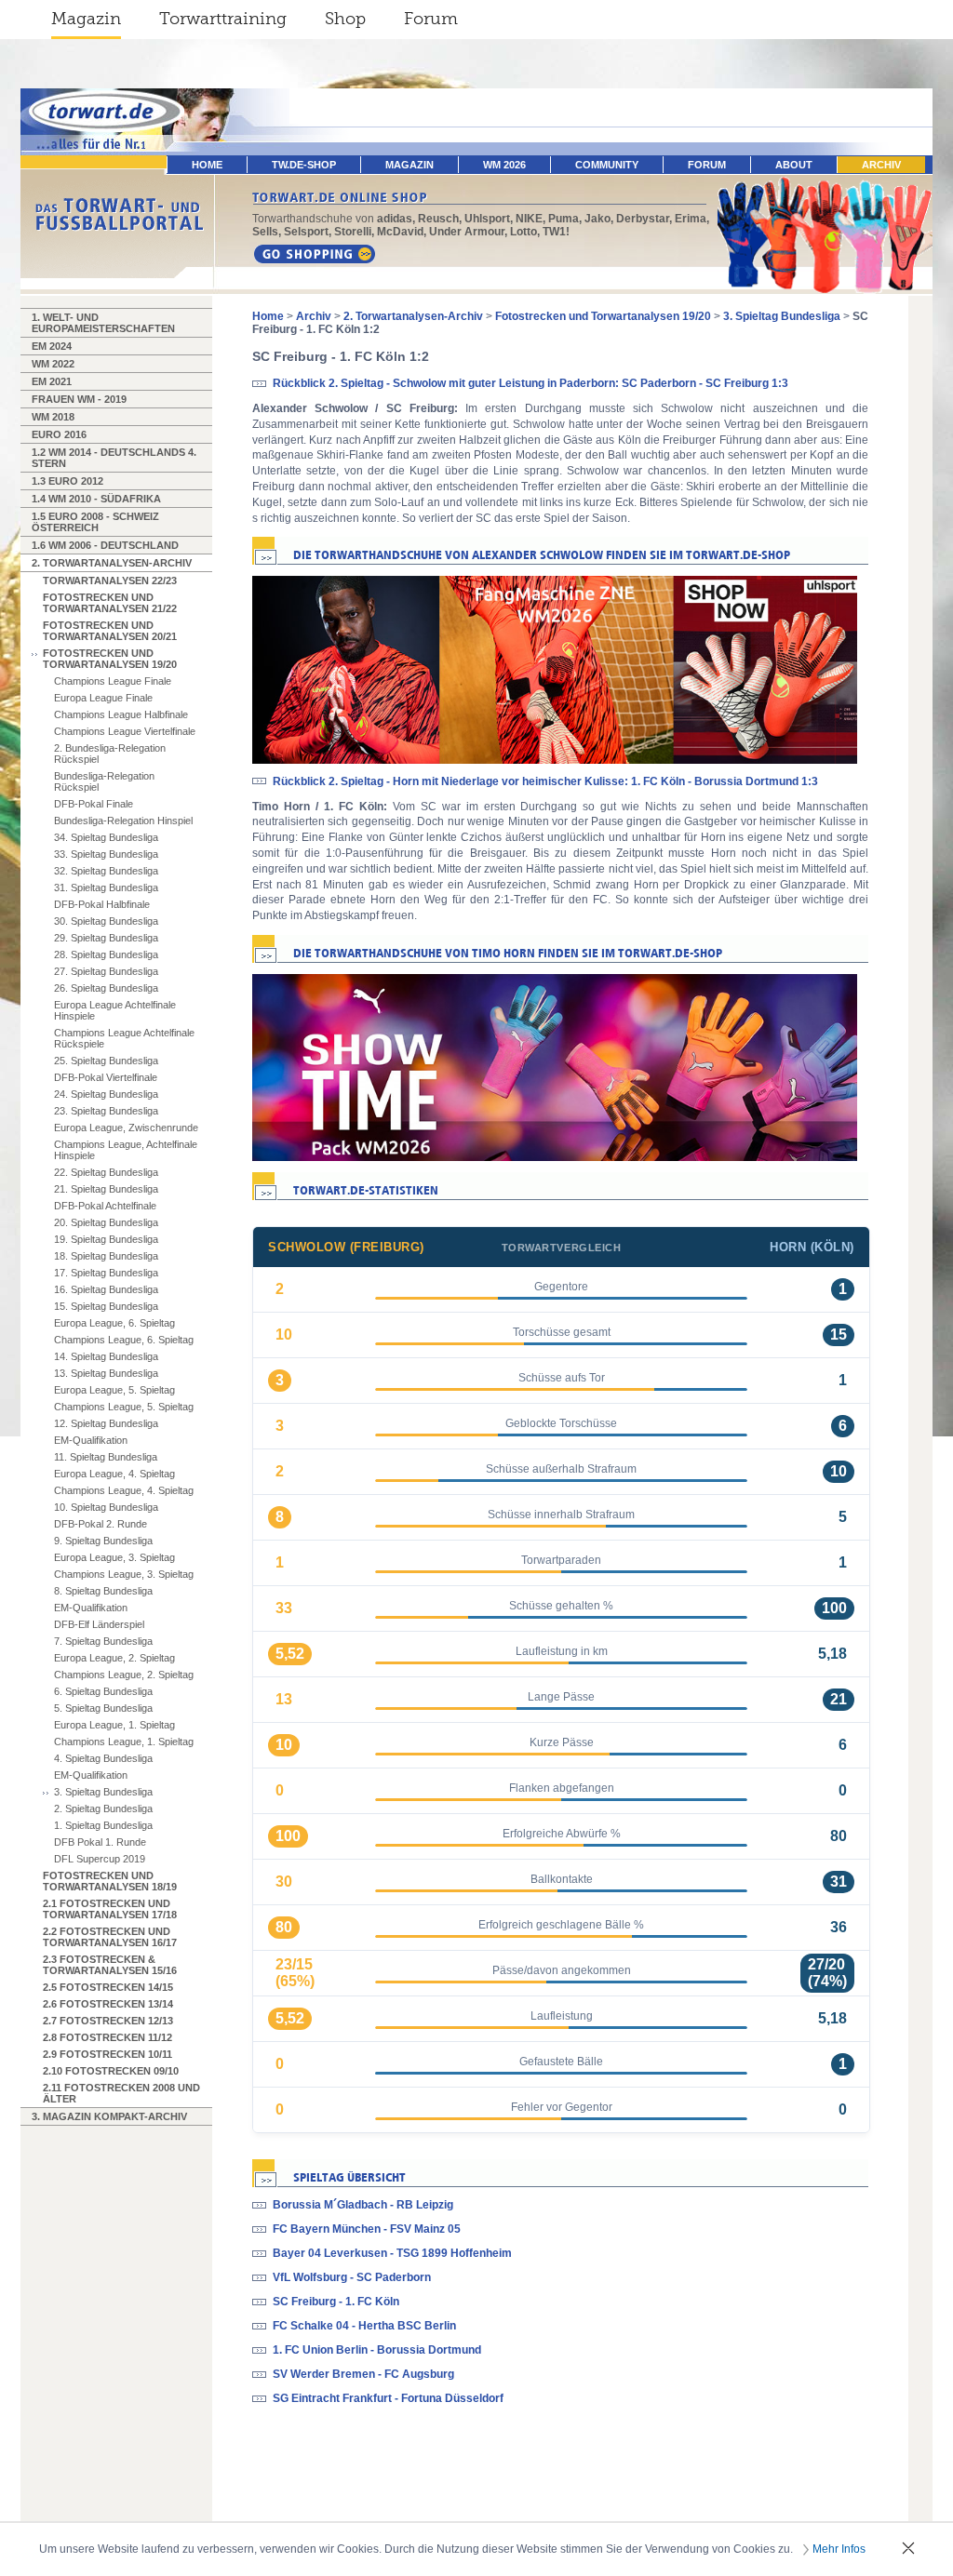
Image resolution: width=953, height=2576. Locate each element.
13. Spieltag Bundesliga (106, 1373)
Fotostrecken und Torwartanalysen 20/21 (110, 631)
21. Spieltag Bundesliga (106, 1189)
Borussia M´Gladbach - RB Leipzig (363, 2205)
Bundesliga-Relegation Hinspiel (123, 821)
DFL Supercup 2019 (100, 1859)
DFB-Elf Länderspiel (99, 1624)
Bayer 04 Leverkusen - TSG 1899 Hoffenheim (392, 2253)
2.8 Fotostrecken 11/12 (107, 2037)
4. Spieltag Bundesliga (103, 1758)
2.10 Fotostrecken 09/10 (111, 2071)
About (794, 165)
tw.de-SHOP (304, 165)
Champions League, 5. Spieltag (124, 1407)
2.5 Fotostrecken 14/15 (108, 1987)
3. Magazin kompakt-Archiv (109, 2116)
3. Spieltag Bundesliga (103, 1792)
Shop (345, 19)
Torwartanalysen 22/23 (110, 581)
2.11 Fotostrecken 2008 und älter (121, 2093)
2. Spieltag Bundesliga (103, 1809)
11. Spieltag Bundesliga (106, 1457)
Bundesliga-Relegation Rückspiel (104, 781)
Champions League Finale (113, 681)
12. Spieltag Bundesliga (106, 1423)
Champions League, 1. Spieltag (124, 1742)
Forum (431, 19)
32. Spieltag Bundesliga (106, 871)
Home (268, 316)
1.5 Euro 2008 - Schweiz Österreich (95, 522)
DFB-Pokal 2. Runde (101, 1524)
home (207, 165)
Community (607, 165)
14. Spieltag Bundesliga (106, 1356)
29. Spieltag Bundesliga (106, 938)
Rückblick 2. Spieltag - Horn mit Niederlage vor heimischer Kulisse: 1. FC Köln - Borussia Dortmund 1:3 (545, 781)
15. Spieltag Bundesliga (106, 1306)
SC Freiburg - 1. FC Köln (336, 2302)
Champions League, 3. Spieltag (124, 1574)
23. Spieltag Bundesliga (106, 1111)
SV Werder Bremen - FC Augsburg (363, 2374)
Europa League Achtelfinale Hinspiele (115, 1010)
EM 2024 (52, 346)
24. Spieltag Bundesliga (106, 1094)
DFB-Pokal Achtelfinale (105, 1206)
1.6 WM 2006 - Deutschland (105, 545)
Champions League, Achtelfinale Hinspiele (126, 1150)
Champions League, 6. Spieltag (124, 1340)
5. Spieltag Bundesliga (103, 1708)
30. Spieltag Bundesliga (106, 921)
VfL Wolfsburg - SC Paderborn (352, 2277)
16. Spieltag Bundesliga (106, 1289)
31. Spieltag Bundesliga (106, 888)
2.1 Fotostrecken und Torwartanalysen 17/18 (110, 1909)
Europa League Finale (103, 698)
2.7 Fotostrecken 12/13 (108, 2021)
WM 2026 (504, 165)
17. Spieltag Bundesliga (106, 1273)
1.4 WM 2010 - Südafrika (96, 499)
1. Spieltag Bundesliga (103, 1825)
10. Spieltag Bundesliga (106, 1507)
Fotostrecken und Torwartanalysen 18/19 (110, 1881)
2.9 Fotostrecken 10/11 (107, 2054)
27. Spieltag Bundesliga (106, 971)
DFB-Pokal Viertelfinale (106, 1077)
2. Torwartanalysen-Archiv (112, 563)
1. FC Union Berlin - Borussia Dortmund (377, 2350)
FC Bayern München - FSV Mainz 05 (367, 2229)
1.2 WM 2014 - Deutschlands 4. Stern (114, 458)
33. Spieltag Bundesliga (106, 854)
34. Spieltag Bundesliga (106, 837)
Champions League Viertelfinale (125, 731)
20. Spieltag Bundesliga (106, 1222)
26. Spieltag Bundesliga (106, 988)
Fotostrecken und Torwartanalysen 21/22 (110, 603)
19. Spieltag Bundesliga (106, 1239)
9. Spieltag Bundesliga (103, 1541)
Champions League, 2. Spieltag (124, 1675)
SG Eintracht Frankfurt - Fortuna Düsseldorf (388, 2398)
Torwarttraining (223, 19)
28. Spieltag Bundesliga (106, 954)
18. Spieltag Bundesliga (106, 1256)
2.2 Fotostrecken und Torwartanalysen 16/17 (110, 1937)
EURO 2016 (59, 434)
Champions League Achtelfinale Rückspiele (124, 1038)
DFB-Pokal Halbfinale (102, 904)
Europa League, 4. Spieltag (114, 1474)
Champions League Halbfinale (121, 714)
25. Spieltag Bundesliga (106, 1061)
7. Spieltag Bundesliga (103, 1641)
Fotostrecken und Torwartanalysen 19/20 (110, 659)
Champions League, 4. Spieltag (124, 1490)
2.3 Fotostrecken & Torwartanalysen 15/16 (110, 1965)
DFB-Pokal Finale (94, 804)
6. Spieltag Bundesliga (103, 1691)
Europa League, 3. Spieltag (114, 1557)
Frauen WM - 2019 (79, 399)
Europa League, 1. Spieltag (114, 1725)
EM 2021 (52, 381)
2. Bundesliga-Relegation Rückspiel (110, 754)
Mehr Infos (839, 2549)
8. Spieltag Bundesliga (103, 1591)
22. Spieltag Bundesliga (106, 1172)
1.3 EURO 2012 (67, 481)
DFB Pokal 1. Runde (100, 1842)
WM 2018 (53, 417)
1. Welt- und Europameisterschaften (103, 323)
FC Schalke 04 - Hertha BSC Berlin (364, 2326)
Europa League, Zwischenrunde (126, 1128)
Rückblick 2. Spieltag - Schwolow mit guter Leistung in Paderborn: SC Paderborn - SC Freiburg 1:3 (530, 383)
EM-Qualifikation (91, 1440)
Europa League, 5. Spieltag (114, 1390)
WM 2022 (53, 364)
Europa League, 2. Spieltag (114, 1658)
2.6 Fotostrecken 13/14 (108, 2004)
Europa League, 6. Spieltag (114, 1323)
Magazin (86, 19)
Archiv (881, 165)
